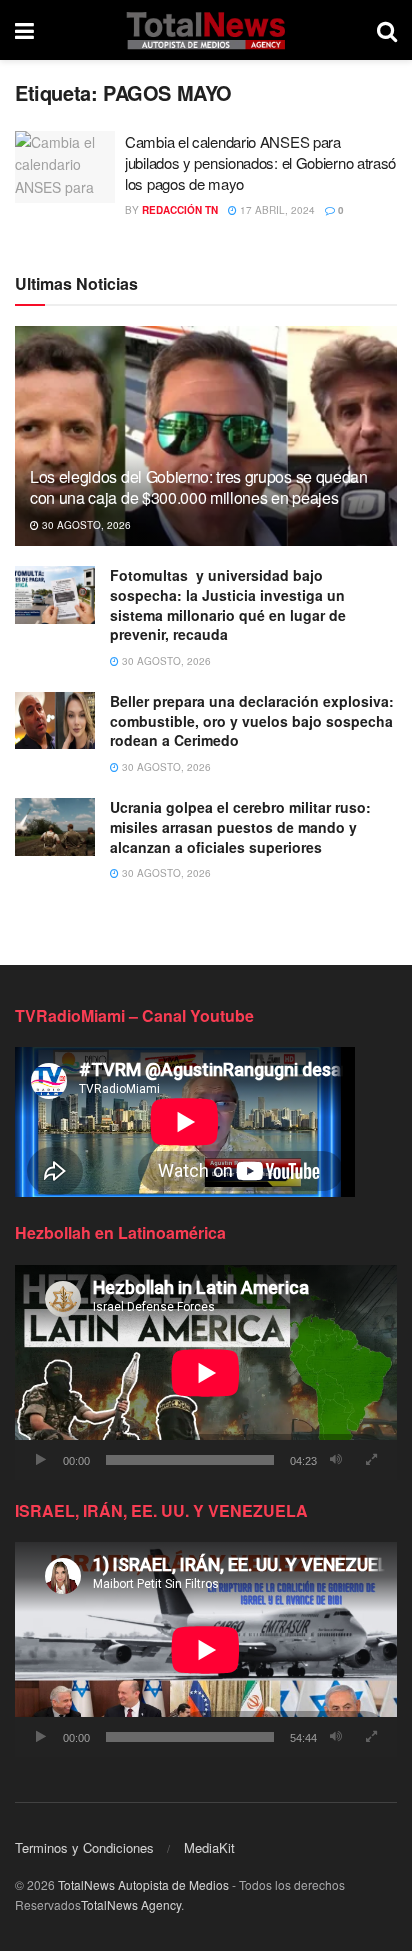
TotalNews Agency (131, 1904)
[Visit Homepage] (205, 30)
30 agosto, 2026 (85, 525)
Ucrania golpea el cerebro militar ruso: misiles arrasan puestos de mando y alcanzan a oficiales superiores (240, 826)
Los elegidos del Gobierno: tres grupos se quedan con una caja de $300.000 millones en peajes (199, 487)
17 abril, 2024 (276, 210)
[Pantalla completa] (371, 1460)
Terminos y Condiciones (84, 1847)
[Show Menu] (24, 30)
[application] (206, 1372)
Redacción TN (180, 210)
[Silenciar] (336, 1460)
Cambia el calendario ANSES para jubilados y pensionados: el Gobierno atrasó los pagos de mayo (260, 162)
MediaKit (209, 1847)
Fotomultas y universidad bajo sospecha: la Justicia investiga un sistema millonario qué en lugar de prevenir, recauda (228, 604)
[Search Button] (387, 30)
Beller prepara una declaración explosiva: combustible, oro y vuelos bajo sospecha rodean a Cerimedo (252, 720)
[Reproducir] (41, 1460)
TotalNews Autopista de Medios (143, 1884)
